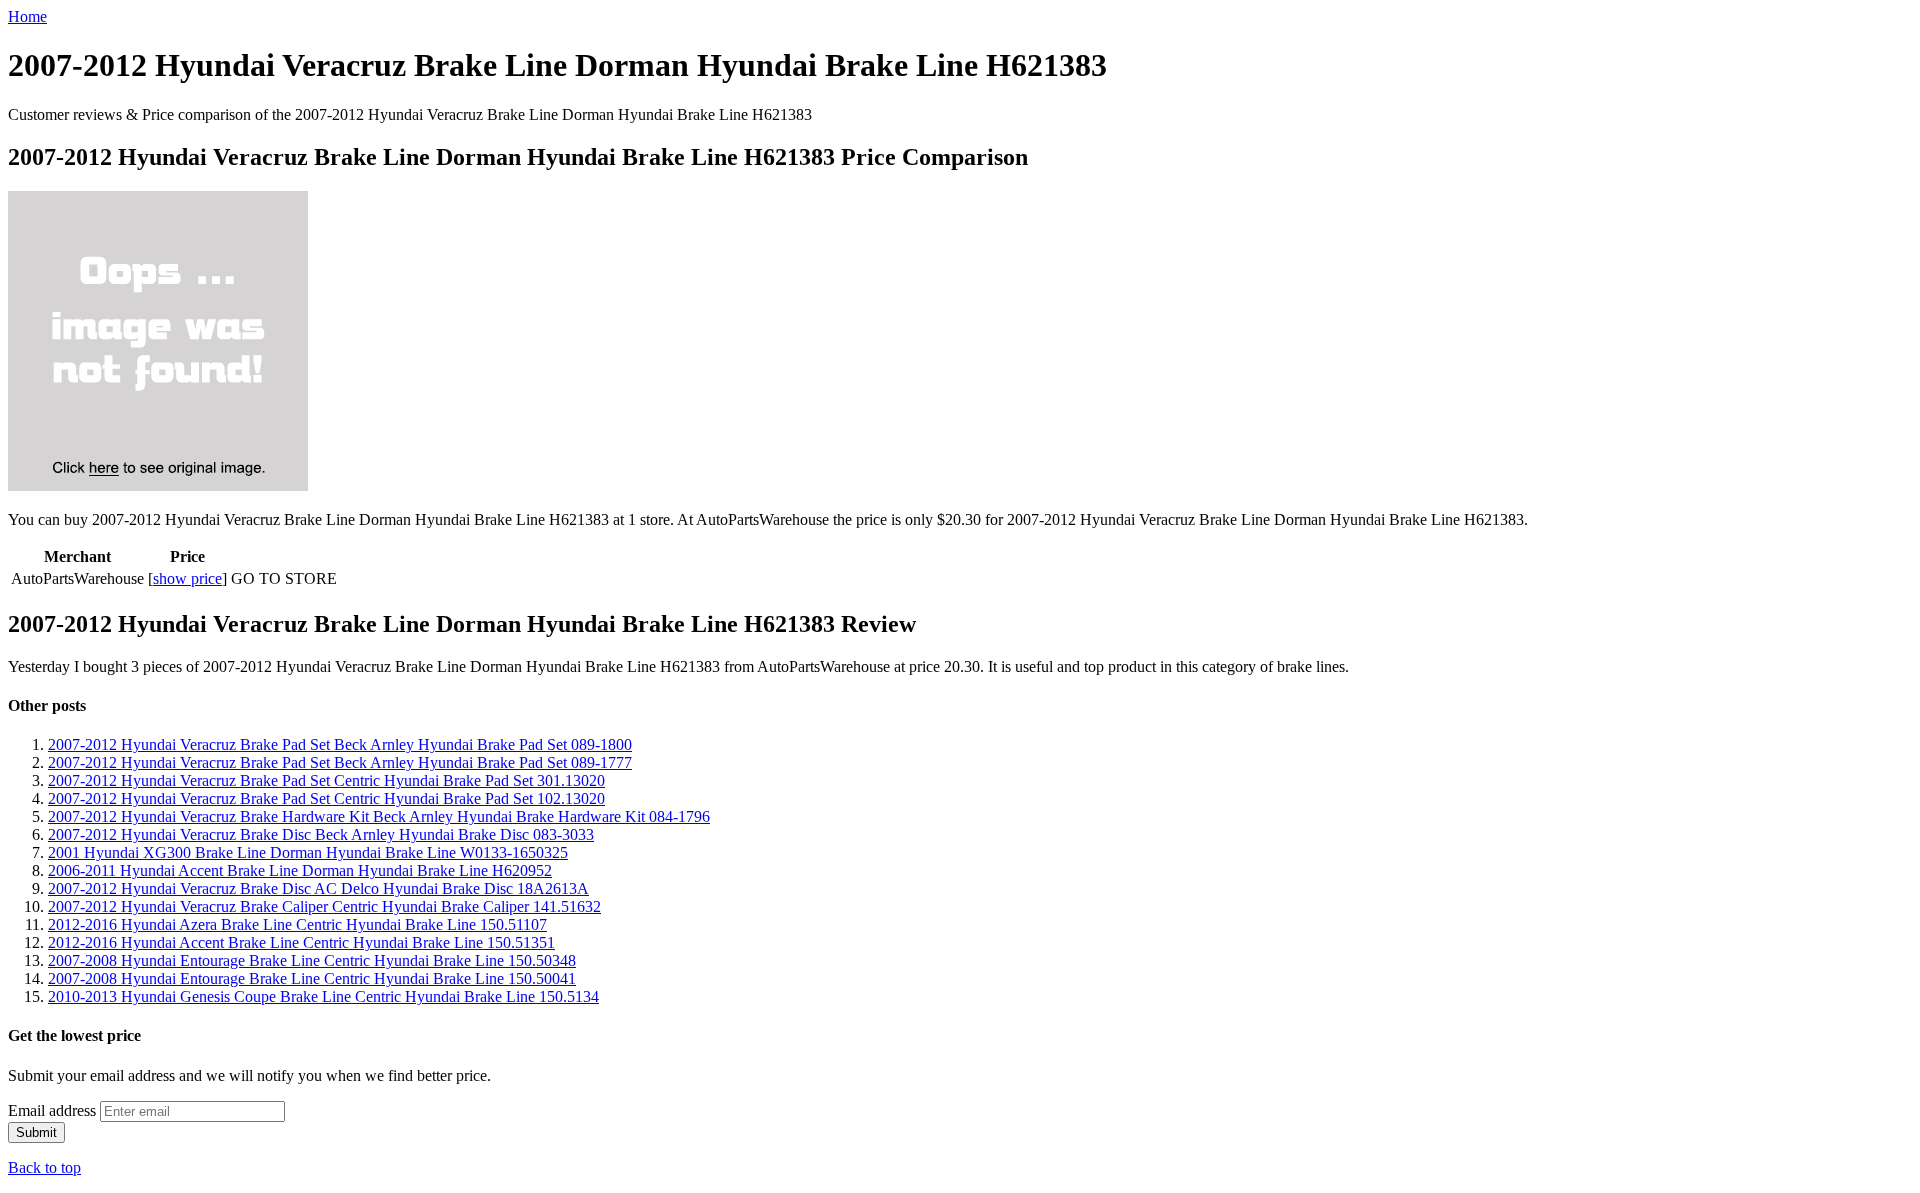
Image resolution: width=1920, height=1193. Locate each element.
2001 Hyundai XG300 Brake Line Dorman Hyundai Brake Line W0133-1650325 (308, 852)
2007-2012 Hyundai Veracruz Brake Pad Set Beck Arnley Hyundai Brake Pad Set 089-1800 (340, 744)
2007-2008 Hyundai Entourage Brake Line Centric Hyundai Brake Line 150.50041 (312, 978)
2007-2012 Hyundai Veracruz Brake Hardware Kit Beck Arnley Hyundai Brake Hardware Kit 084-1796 (379, 816)
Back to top (44, 1167)
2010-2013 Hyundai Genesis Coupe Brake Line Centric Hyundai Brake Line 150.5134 (323, 996)
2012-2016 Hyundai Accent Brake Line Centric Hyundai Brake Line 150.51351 (301, 942)
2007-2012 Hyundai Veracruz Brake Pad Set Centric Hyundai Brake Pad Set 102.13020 (326, 798)
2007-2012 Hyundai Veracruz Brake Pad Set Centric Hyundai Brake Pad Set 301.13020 (326, 780)
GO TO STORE (284, 578)
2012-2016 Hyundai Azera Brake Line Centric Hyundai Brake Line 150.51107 (297, 924)
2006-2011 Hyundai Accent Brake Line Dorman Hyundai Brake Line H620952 (300, 870)
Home (27, 16)
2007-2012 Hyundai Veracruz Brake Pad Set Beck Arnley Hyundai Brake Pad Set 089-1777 (340, 762)
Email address (52, 1110)
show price (187, 578)
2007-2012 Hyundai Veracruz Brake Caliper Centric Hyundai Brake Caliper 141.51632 (324, 906)
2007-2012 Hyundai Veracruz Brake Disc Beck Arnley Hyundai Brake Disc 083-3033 (321, 834)
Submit (36, 1132)
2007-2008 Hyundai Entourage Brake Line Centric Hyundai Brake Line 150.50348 (312, 960)
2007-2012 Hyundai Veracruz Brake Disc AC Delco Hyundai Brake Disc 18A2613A (318, 888)
